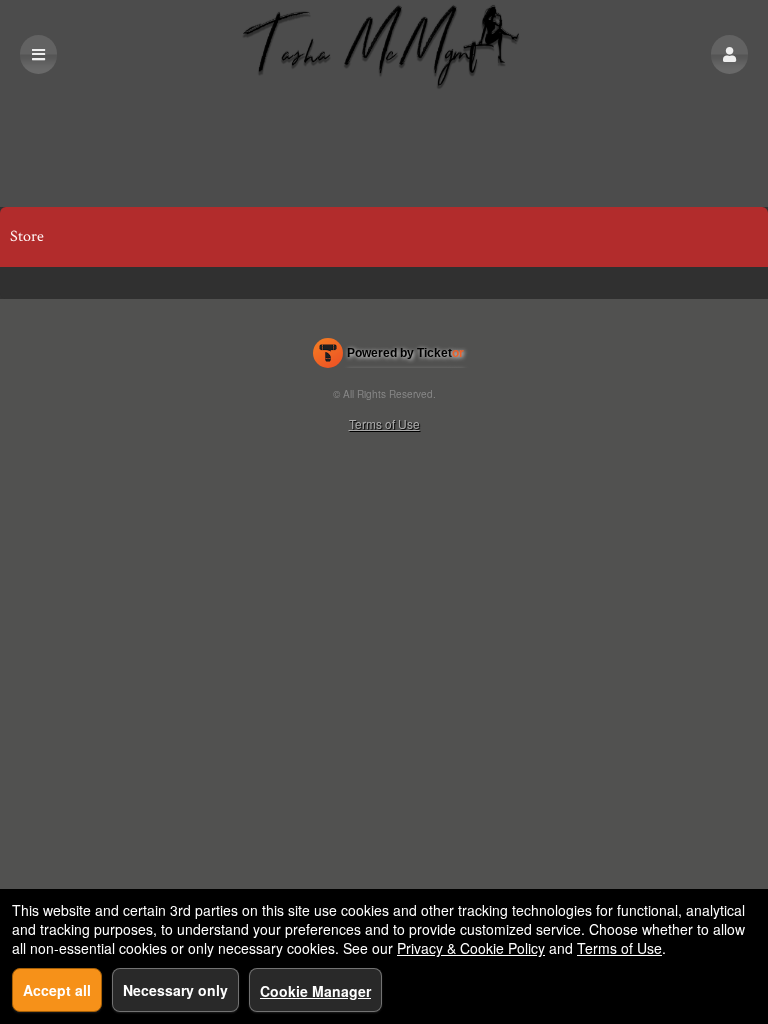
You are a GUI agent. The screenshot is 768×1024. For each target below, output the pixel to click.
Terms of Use (384, 423)
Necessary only (175, 990)
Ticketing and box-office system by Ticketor (388, 357)
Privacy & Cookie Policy (471, 948)
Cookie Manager (315, 991)
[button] (729, 54)
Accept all (57, 990)
